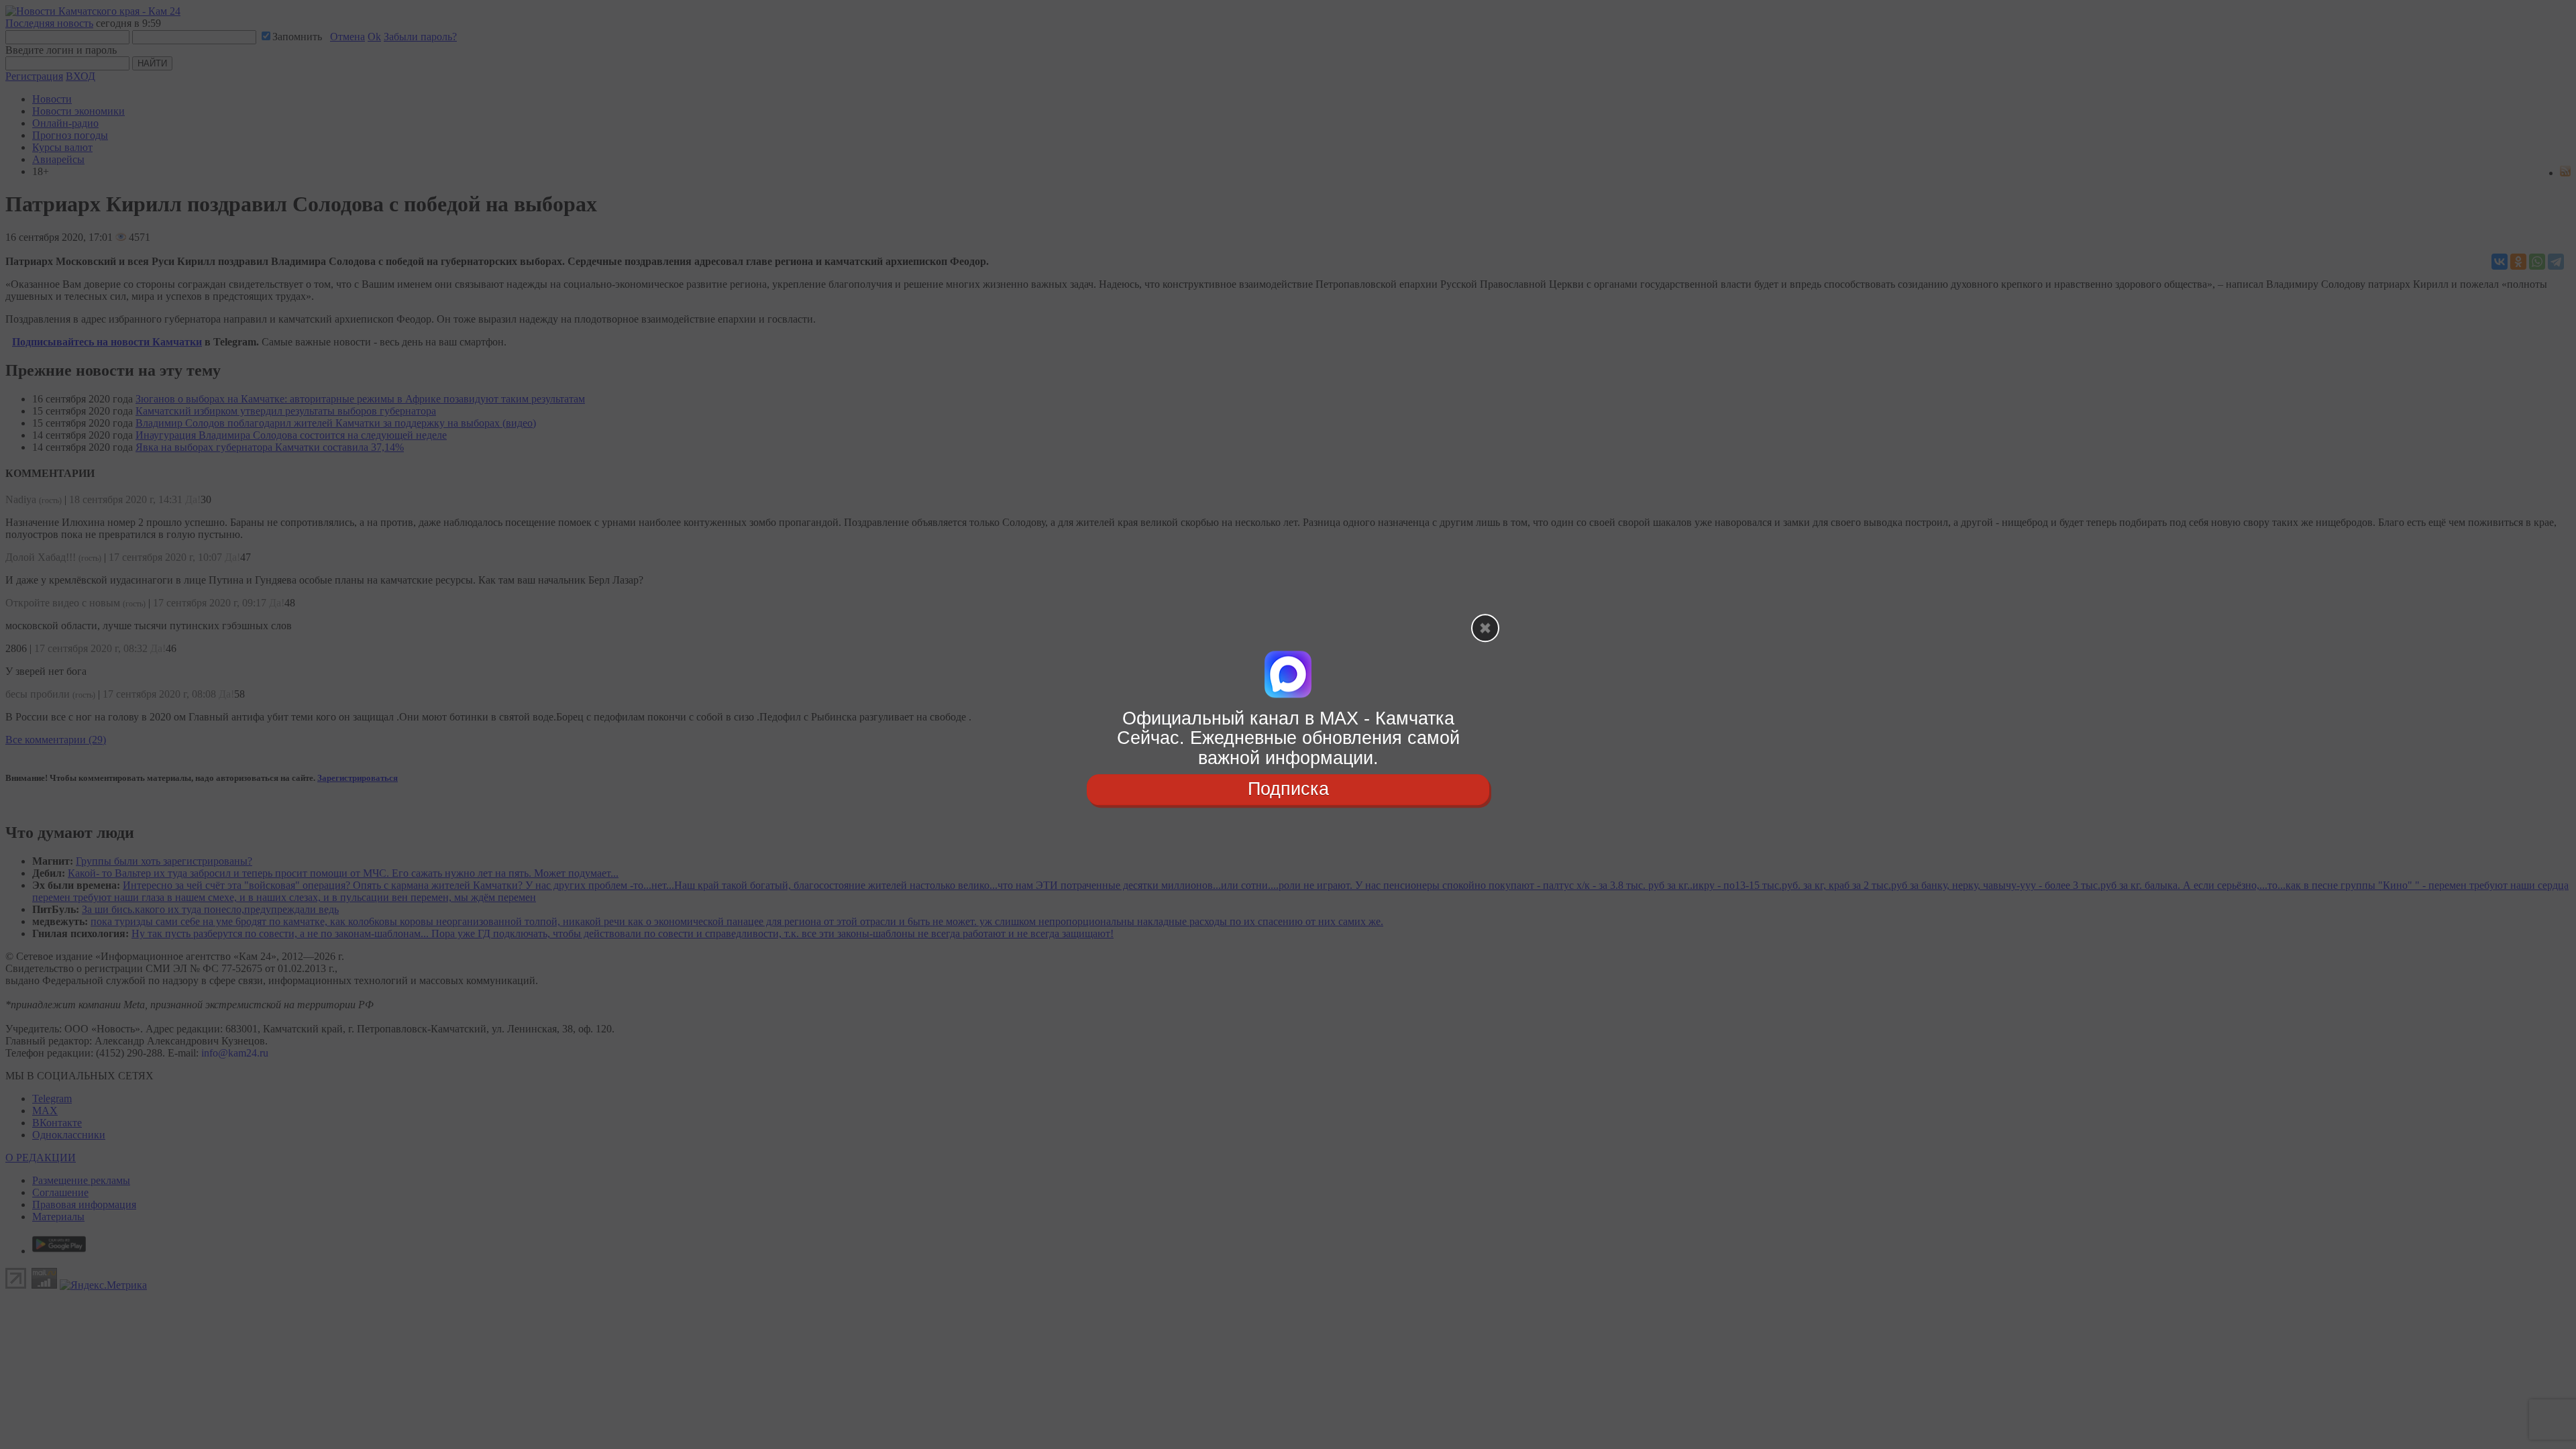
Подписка (1288, 789)
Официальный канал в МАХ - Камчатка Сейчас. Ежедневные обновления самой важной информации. (1288, 738)
